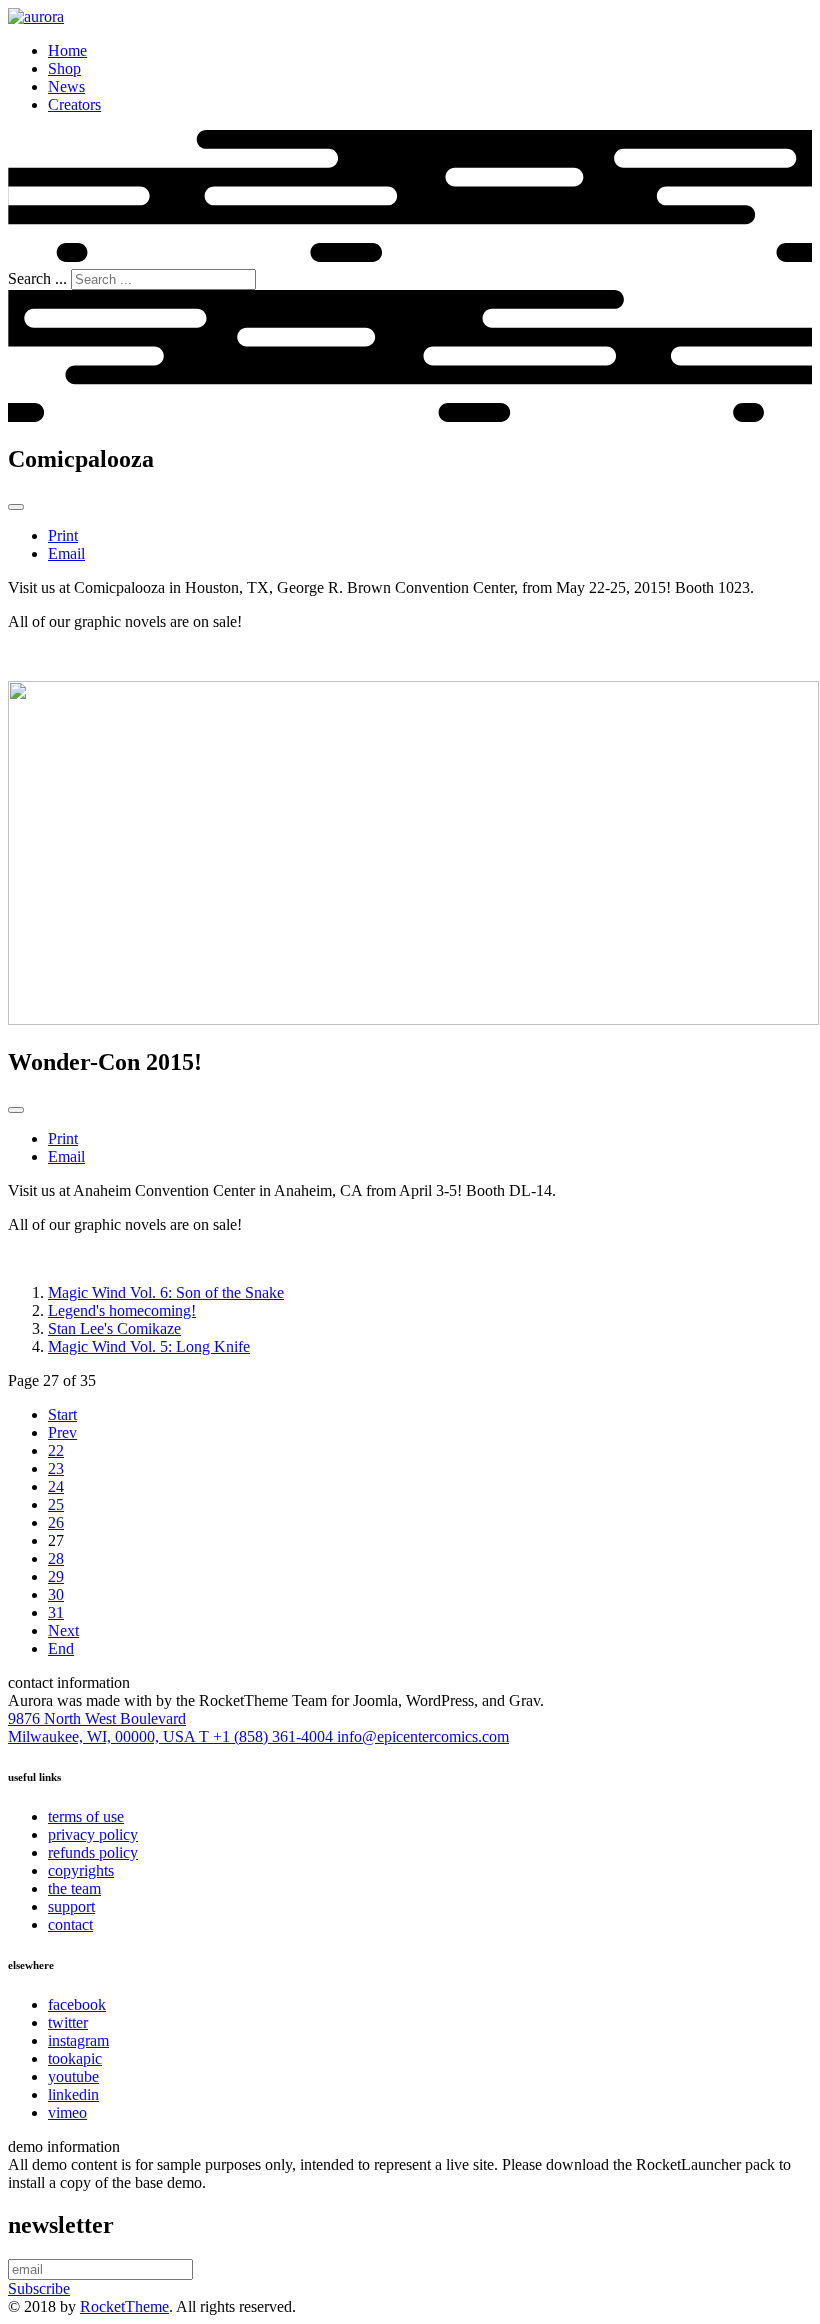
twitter (68, 2022)
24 (56, 1486)
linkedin (73, 2094)
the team (74, 1888)
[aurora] (36, 16)
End (61, 1648)
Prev (62, 1432)
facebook (77, 2004)
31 (56, 1612)
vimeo (67, 2112)
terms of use (86, 1816)
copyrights (81, 1870)
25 (56, 1504)
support (71, 1906)
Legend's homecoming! (122, 1310)
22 (56, 1450)
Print (63, 535)
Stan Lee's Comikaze (114, 1328)
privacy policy (93, 1834)
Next (63, 1630)
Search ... (37, 278)
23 (56, 1468)
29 (56, 1576)
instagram (78, 2040)
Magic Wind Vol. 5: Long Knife (149, 1346)
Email (66, 553)
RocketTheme (124, 2306)
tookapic (75, 2058)
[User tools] (16, 507)
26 (56, 1522)
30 (56, 1594)
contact (70, 1924)
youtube (73, 2076)
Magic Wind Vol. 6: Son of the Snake (166, 1292)
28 (56, 1558)
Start (62, 1414)
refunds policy (93, 1852)
